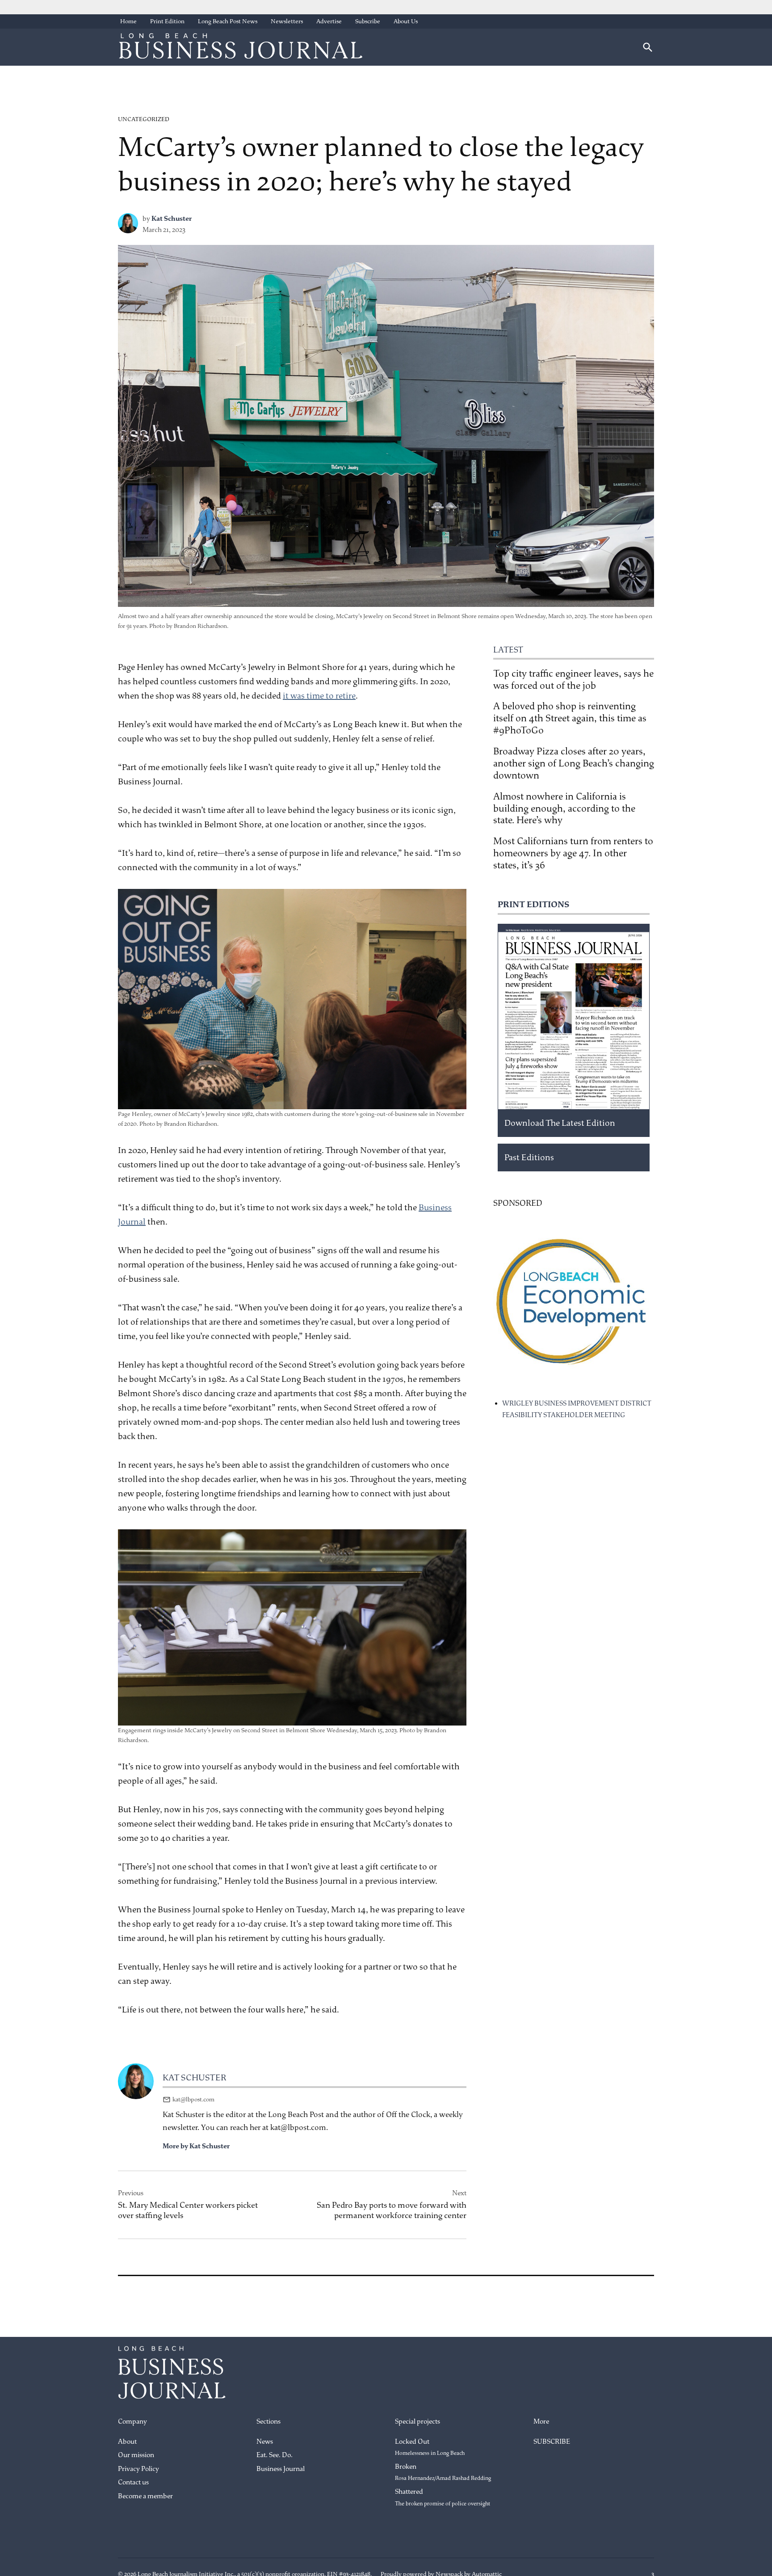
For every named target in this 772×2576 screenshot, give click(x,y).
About (127, 2442)
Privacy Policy (138, 2469)
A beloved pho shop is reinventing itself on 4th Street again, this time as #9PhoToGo (570, 718)
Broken (443, 2472)
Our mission (136, 2455)
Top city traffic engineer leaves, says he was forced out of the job (573, 680)
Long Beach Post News (228, 21)
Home (128, 21)
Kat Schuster (172, 219)
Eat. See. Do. (275, 2455)
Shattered (443, 2497)
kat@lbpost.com (193, 2099)
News (265, 2442)
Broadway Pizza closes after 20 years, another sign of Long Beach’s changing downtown (574, 763)
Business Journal (281, 2469)
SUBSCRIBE (552, 2442)
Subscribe (368, 21)
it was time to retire (319, 696)
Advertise (329, 21)
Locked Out (430, 2447)
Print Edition (167, 21)
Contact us (133, 2482)
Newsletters (287, 21)
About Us (406, 21)
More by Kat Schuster (196, 2146)
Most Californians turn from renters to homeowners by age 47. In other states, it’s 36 (573, 853)
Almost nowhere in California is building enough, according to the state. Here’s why (564, 808)
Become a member (145, 2496)
